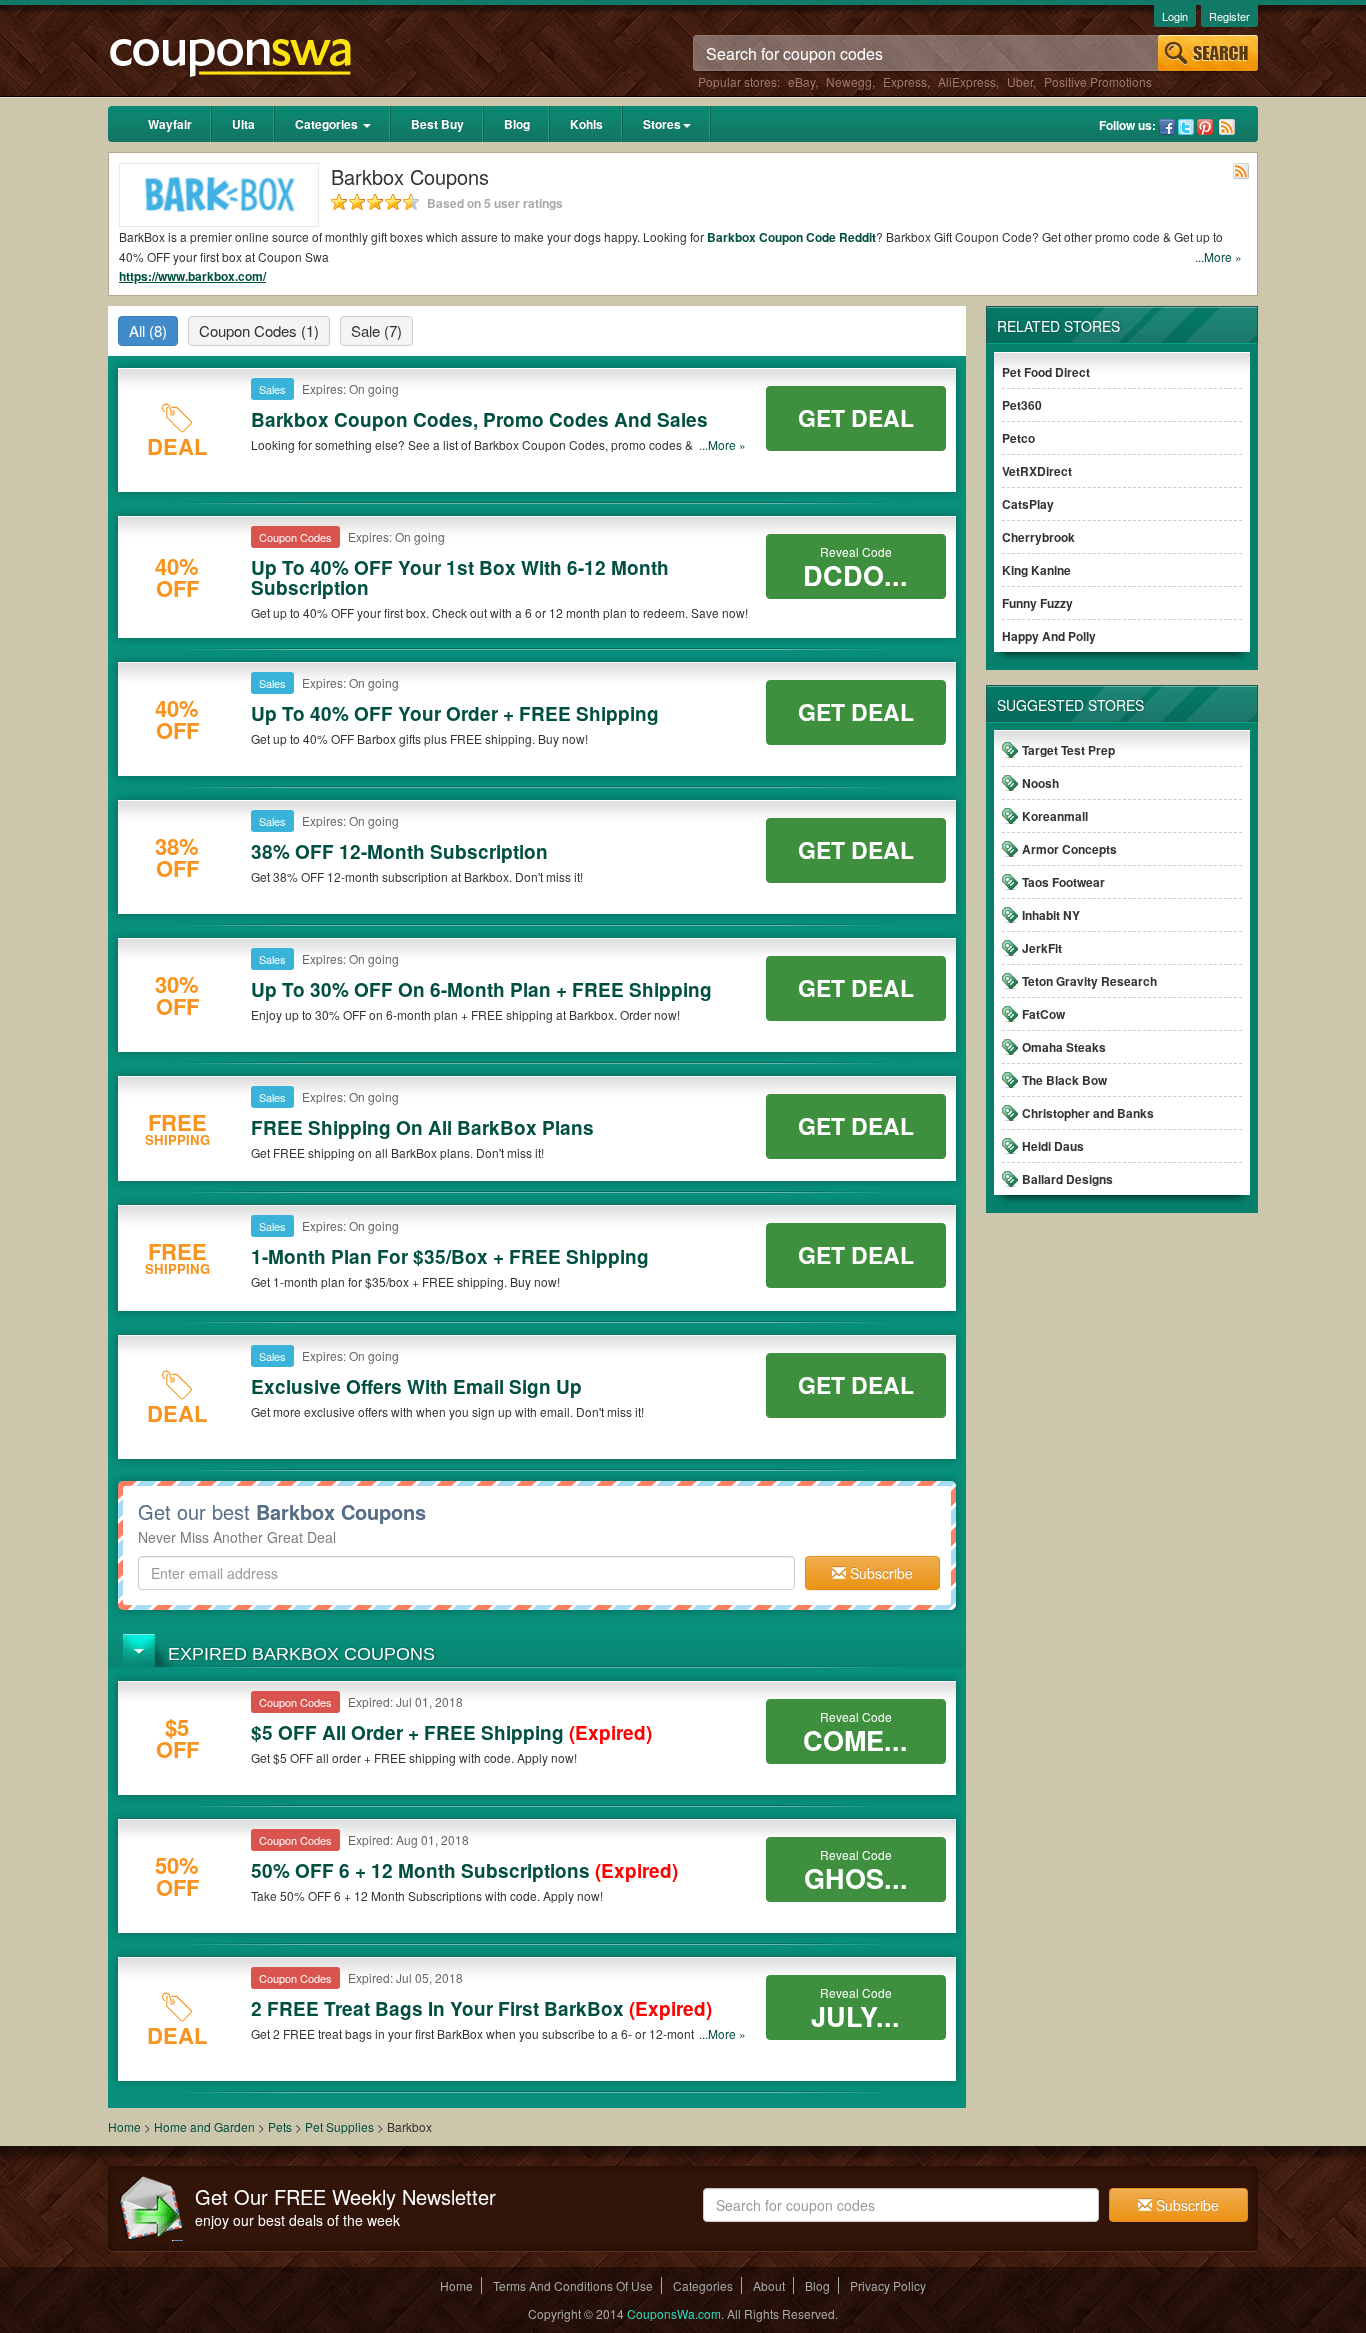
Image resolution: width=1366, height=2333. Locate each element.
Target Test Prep (1068, 750)
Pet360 (1022, 405)
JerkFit (1042, 948)
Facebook (1167, 127)
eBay (801, 81)
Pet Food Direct (1046, 372)
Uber (1020, 81)
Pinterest (1205, 127)
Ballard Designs (1067, 1179)
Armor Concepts (1069, 849)
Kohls (586, 124)
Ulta (243, 124)
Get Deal (856, 417)
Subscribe (879, 1573)
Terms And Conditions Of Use (573, 2285)
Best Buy (437, 124)
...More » (1218, 256)
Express (905, 81)
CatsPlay (1028, 504)
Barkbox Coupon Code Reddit (791, 237)
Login (1175, 16)
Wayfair (170, 124)
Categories (328, 124)
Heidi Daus (1053, 1146)
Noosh (1040, 783)
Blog (517, 124)
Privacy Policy (888, 2285)
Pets (280, 2126)
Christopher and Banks (1088, 1113)
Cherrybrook (1038, 537)
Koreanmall (1055, 816)
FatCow (1043, 1014)
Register (1229, 16)
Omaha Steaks (1064, 1047)
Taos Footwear (1063, 882)
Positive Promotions (1098, 81)
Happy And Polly (1049, 636)
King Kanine (1036, 570)
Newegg (849, 81)
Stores (662, 124)
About (769, 2285)
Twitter (1186, 127)
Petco (1018, 438)
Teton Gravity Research (1089, 981)
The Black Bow (1064, 1080)
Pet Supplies (341, 2126)
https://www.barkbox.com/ (192, 276)
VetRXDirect (1037, 471)
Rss (1227, 127)
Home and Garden (206, 2126)
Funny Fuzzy (1037, 603)
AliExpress (967, 81)
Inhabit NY (1051, 915)
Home (124, 2126)
